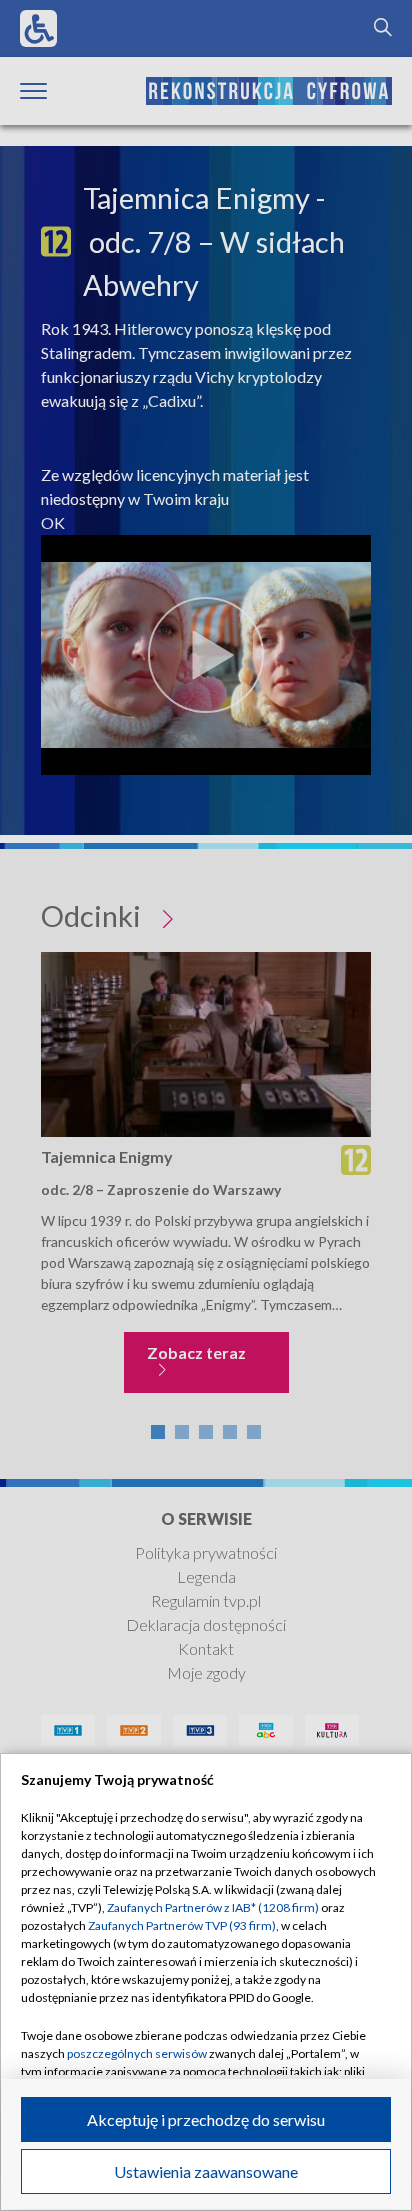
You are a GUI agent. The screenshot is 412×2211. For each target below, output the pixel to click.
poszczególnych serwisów (137, 2053)
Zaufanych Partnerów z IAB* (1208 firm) (213, 1907)
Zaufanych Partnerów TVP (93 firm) (182, 1925)
